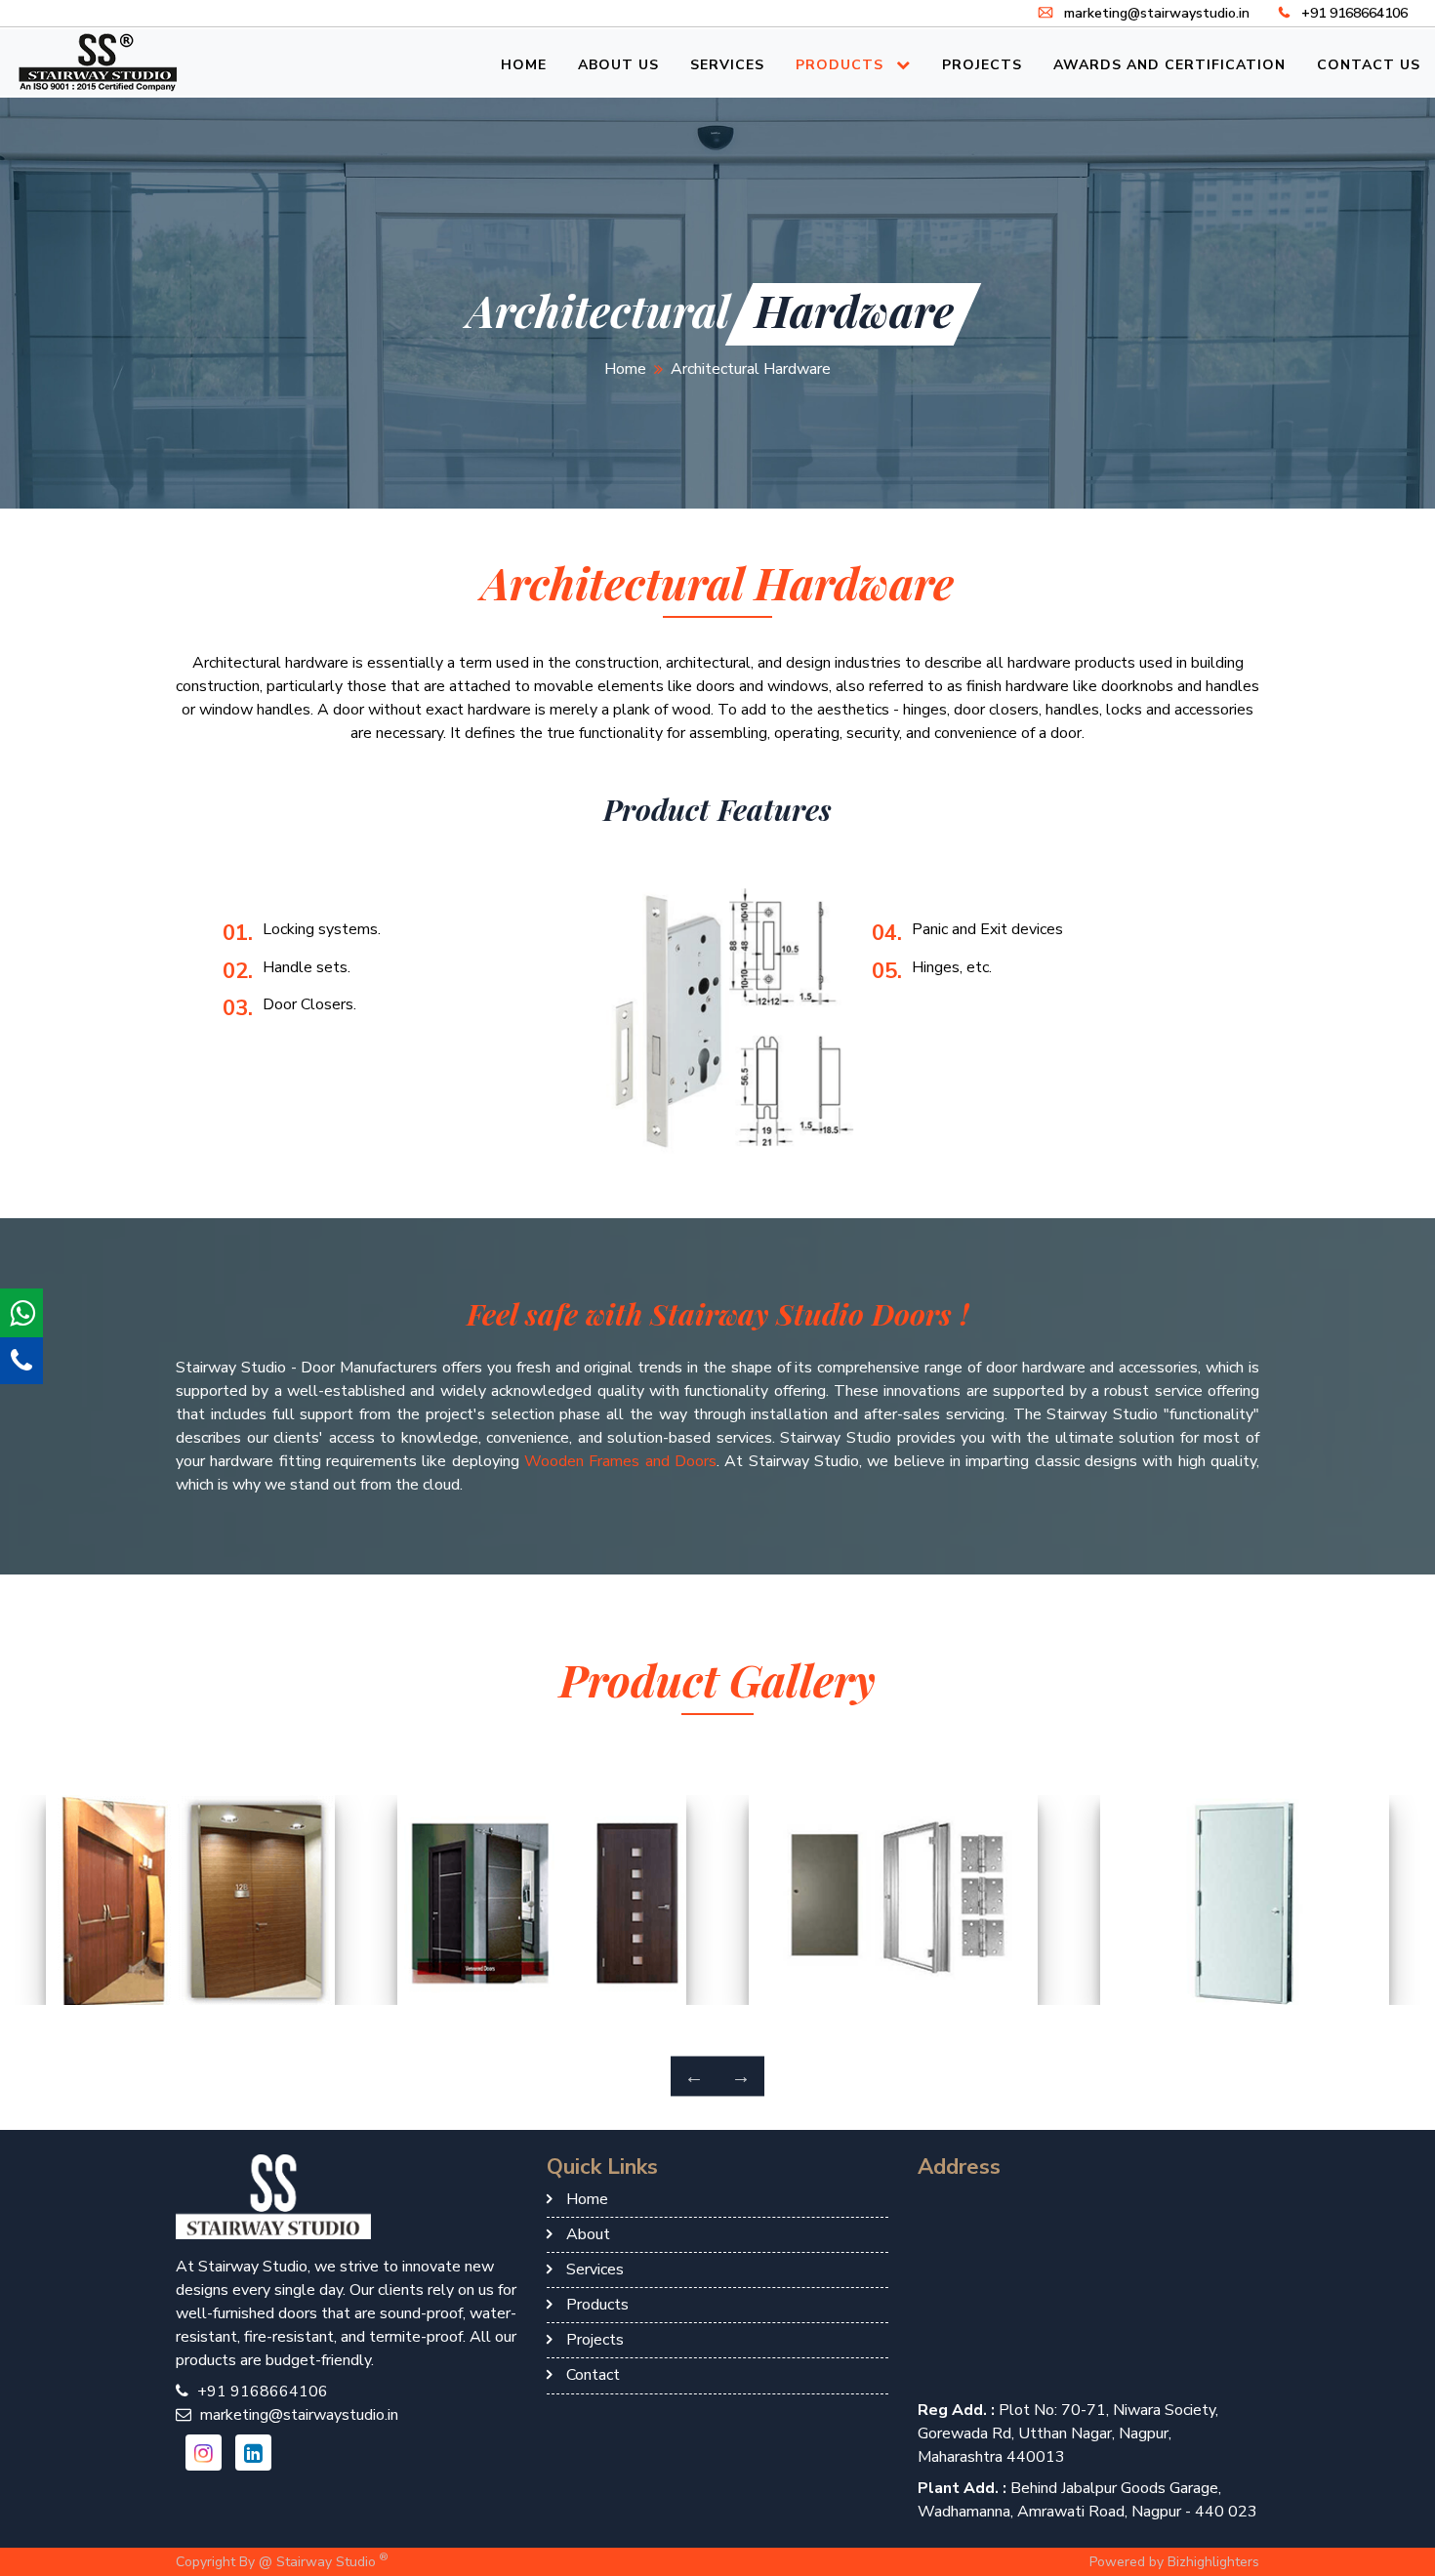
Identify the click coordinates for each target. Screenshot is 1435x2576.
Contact (593, 2375)
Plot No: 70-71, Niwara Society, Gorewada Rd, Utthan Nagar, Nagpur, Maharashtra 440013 (1068, 2433)
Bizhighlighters (1213, 2562)
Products (842, 65)
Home (524, 65)
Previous (694, 2076)
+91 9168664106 (1353, 13)
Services (727, 65)
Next (741, 2076)
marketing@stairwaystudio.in (1155, 13)
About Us (618, 65)
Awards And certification (1169, 65)
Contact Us (1369, 65)
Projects (982, 65)
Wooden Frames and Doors (620, 1461)
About (588, 2234)
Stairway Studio (332, 2560)
